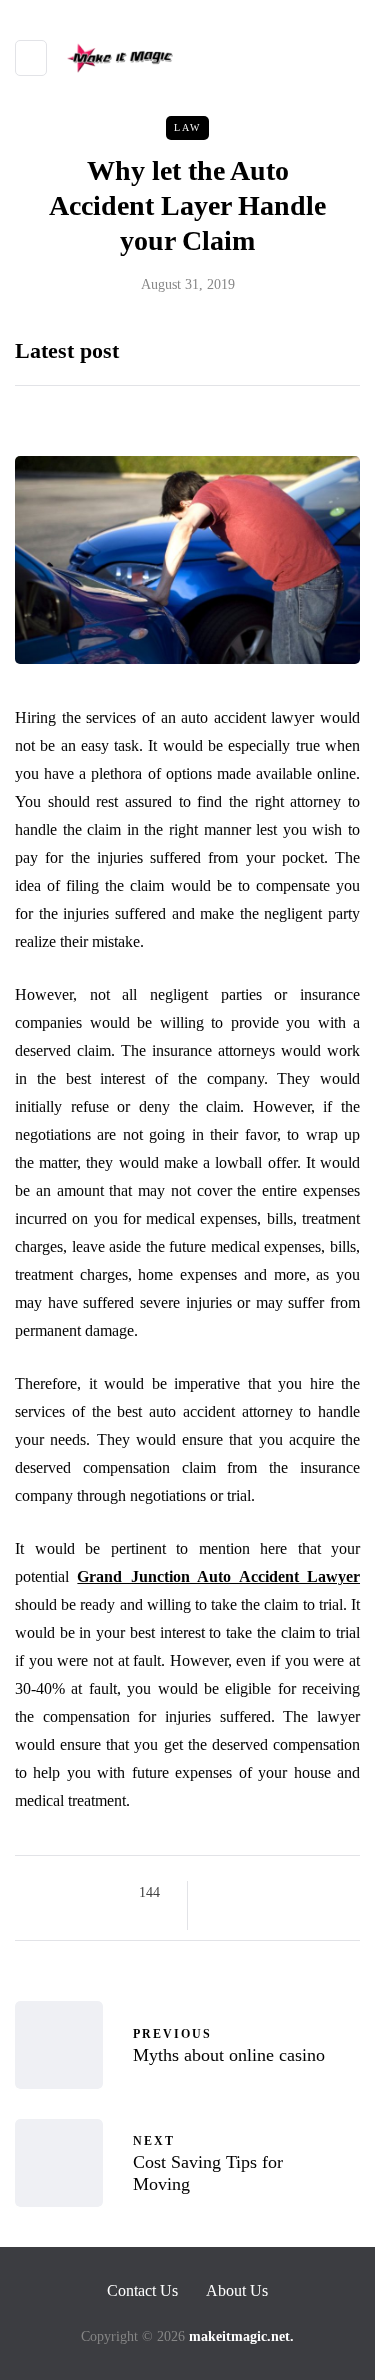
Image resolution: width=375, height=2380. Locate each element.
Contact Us (142, 2290)
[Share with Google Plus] (270, 1893)
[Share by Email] (220, 1918)
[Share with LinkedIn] (295, 1893)
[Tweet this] (245, 1893)
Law (187, 127)
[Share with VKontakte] (345, 1893)
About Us (237, 2290)
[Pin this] (320, 1893)
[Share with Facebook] (220, 1893)
